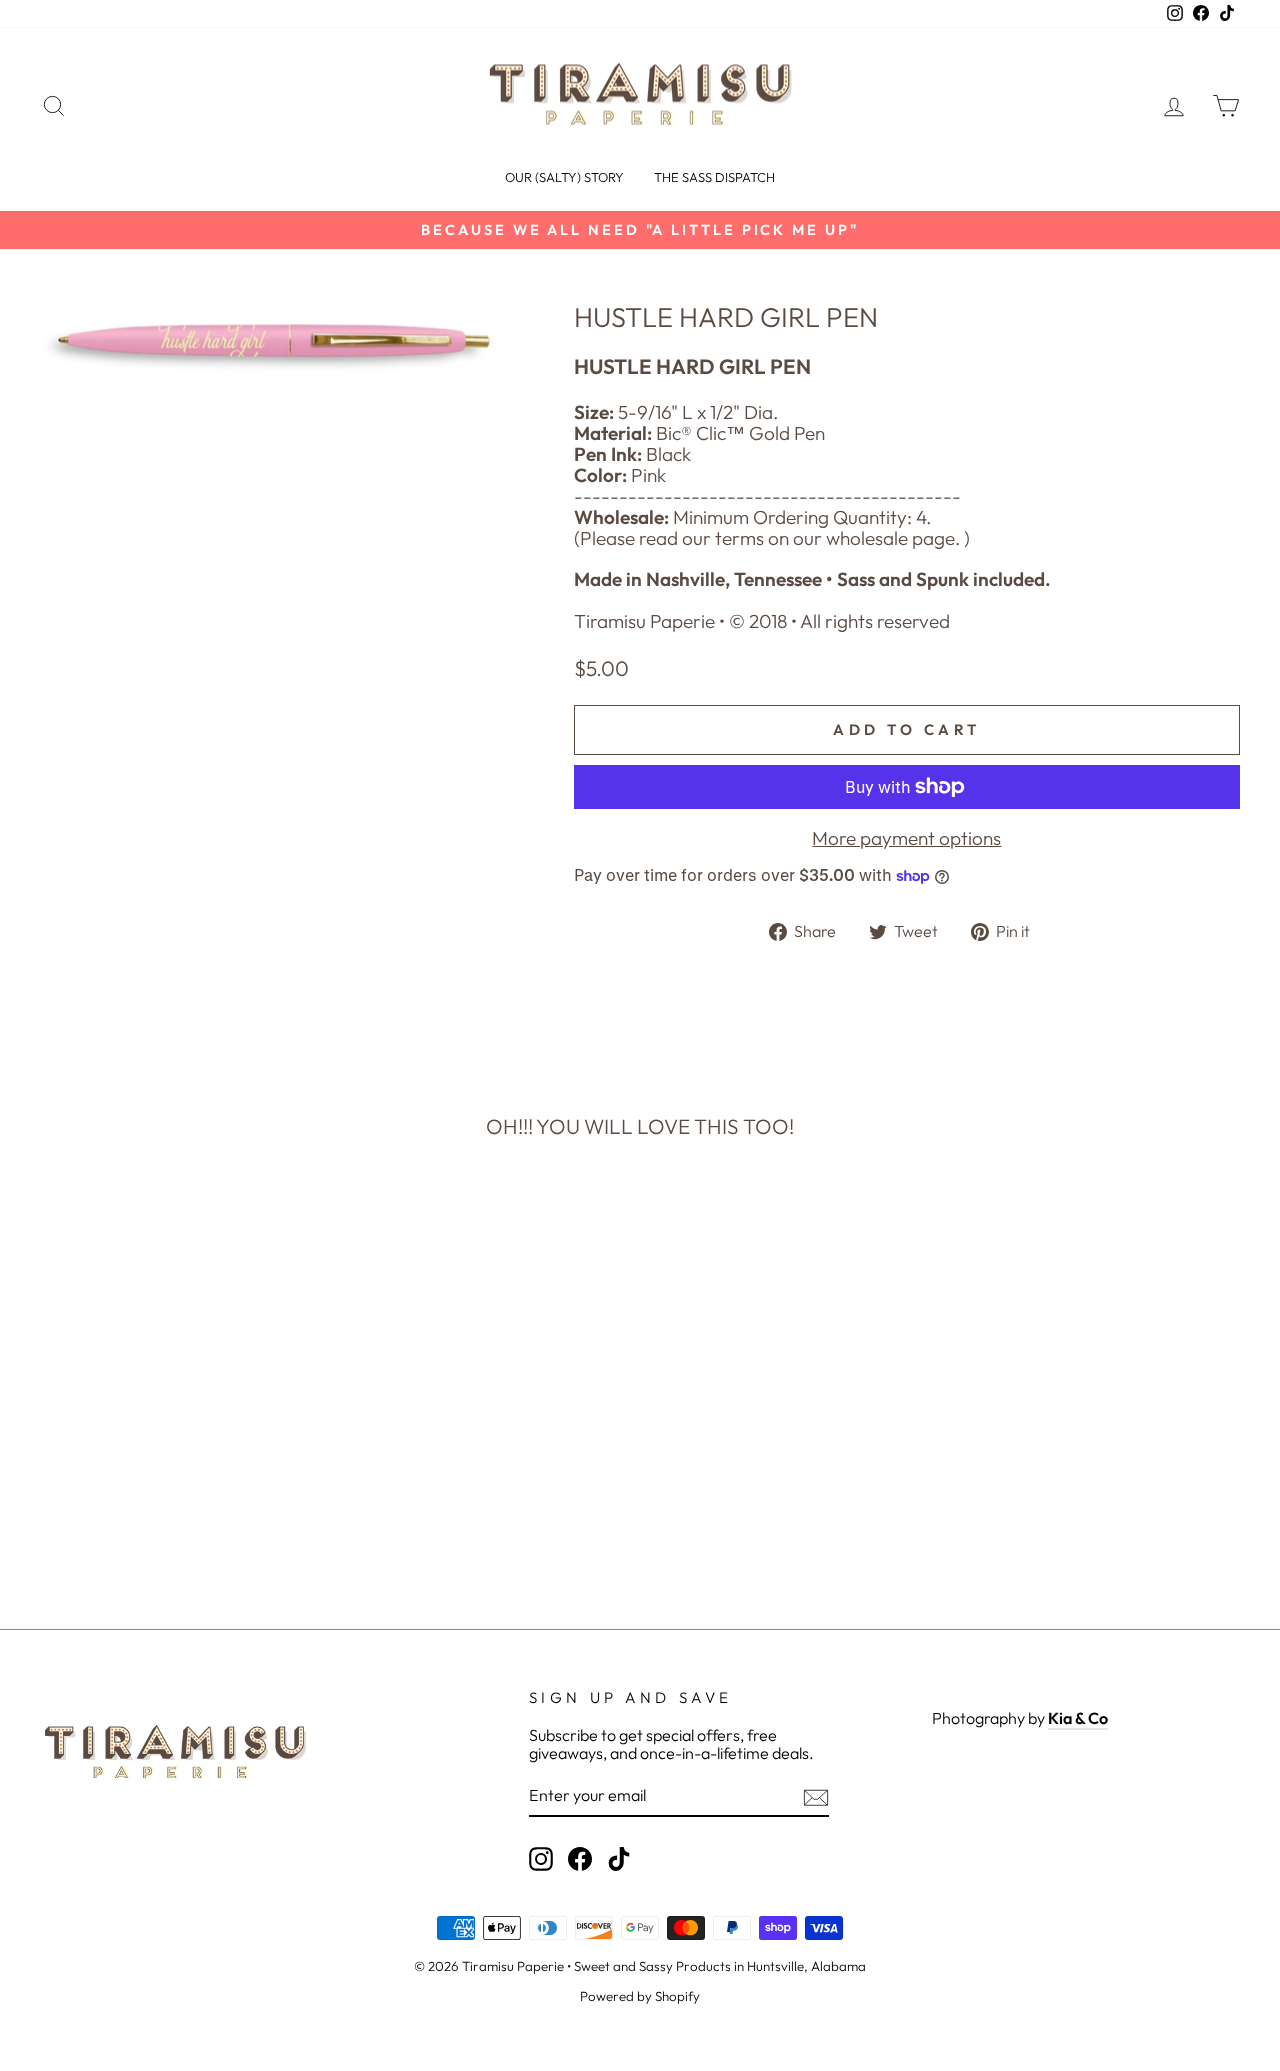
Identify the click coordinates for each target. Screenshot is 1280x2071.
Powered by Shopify (640, 1996)
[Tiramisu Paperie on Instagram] (541, 1859)
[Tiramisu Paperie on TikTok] (619, 1859)
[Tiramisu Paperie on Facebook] (580, 1859)
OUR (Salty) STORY (564, 177)
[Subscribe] (816, 1797)
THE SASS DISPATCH (714, 177)
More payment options (906, 838)
